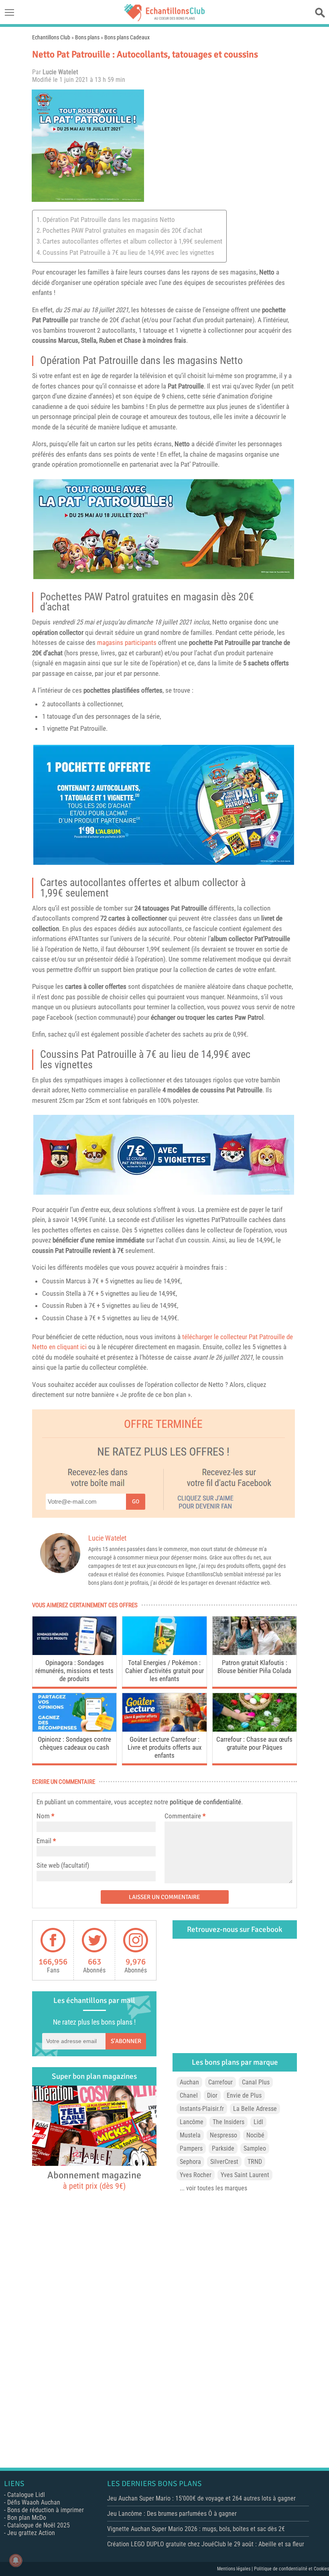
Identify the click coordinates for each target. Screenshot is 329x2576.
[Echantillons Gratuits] (164, 19)
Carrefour (220, 2082)
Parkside (223, 2148)
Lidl (258, 2122)
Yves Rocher (196, 2175)
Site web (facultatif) (63, 1865)
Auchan (189, 2082)
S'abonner (126, 2041)
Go (136, 1501)
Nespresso (223, 2135)
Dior (212, 2095)
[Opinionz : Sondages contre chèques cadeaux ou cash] (74, 1729)
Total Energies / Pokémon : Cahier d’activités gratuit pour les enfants (164, 1671)
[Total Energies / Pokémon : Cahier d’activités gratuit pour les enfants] (164, 1653)
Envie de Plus (244, 2095)
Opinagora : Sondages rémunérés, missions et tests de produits (74, 1671)
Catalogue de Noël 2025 (39, 2525)
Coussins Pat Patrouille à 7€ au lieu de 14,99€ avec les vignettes (128, 252)
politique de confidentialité (205, 1802)
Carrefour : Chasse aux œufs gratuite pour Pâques (254, 1743)
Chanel (189, 2095)
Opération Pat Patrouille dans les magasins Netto (109, 220)
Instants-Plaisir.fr (202, 2109)
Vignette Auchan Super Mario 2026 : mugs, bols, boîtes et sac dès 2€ (196, 2529)
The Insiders (228, 2122)
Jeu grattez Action (31, 2533)
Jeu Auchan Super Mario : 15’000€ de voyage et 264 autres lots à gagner (201, 2498)
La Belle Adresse (255, 2109)
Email (44, 1841)
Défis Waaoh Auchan (34, 2502)
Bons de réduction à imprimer (46, 2510)
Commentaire (185, 1816)
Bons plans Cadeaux (127, 37)
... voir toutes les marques (213, 2188)
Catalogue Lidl (26, 2495)
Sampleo (255, 2148)
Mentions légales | (236, 2569)
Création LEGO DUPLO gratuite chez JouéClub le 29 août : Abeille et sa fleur (206, 2544)
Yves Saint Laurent (245, 2175)
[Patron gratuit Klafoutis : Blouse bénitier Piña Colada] (255, 1653)
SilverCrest (224, 2162)
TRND (255, 2162)
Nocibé (255, 2135)
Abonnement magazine (94, 2180)
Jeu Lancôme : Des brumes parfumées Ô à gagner (172, 2514)
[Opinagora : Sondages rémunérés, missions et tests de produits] (74, 1653)
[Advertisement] (223, 146)
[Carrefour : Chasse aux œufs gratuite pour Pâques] (255, 1729)
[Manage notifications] (16, 2560)
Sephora (190, 2162)
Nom (43, 1816)
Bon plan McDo (27, 2518)
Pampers (191, 2148)
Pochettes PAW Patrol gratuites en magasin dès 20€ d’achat (122, 230)
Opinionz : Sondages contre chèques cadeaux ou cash (74, 1743)
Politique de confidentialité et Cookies (291, 2569)
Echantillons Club (51, 37)
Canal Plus (256, 2082)
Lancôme (192, 2122)
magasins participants (127, 642)
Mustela (190, 2135)
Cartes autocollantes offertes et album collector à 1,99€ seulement (132, 241)
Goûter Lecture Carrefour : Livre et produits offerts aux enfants (164, 1747)
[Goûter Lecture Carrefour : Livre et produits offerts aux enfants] (164, 1729)
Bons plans (87, 37)
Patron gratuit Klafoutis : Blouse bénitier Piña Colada (254, 1667)
